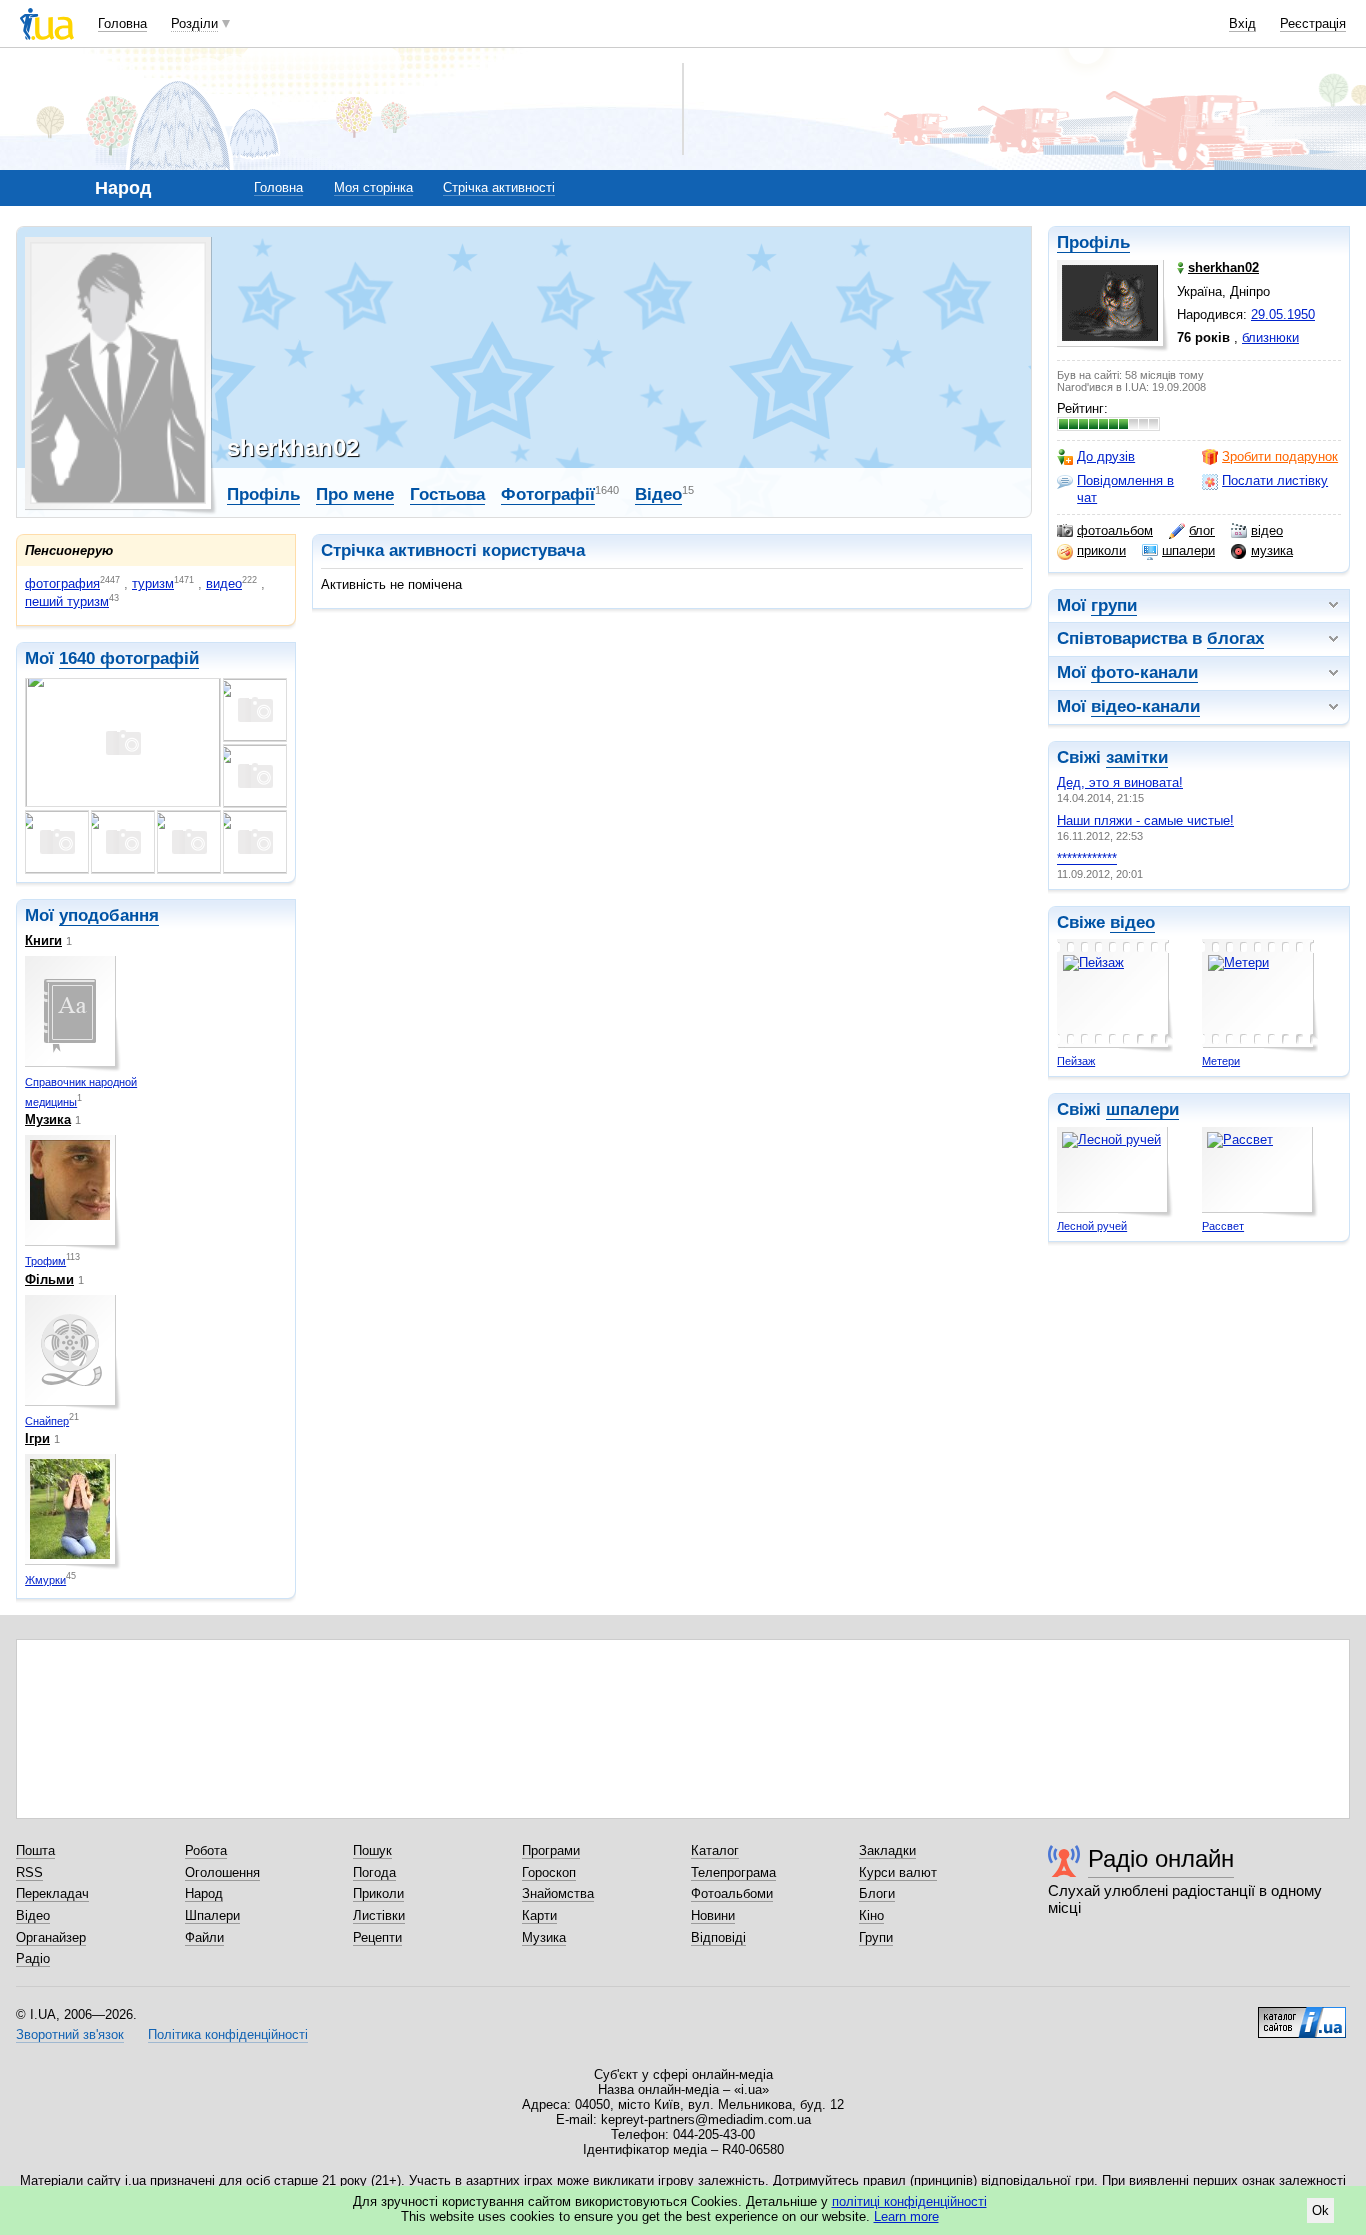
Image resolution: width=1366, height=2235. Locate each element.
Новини (713, 1915)
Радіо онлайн (1161, 1858)
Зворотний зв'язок (70, 2034)
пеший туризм (67, 601)
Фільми (49, 1279)
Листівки (379, 1915)
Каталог (715, 1850)
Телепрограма (733, 1872)
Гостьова (447, 494)
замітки (1137, 757)
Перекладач (52, 1893)
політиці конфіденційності (909, 2201)
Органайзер (51, 1937)
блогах (1235, 638)
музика (1272, 550)
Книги (43, 940)
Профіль (1093, 242)
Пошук (372, 1850)
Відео (658, 494)
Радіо (33, 1958)
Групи (876, 1937)
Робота (206, 1850)
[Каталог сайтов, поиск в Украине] (1302, 2015)
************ (1087, 858)
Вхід (1242, 23)
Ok (1320, 2210)
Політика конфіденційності (228, 2034)
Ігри (37, 1438)
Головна (122, 23)
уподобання (109, 915)
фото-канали (1144, 672)
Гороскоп (549, 1872)
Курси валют (898, 1872)
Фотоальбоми (732, 1893)
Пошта (35, 1850)
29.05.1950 (1283, 314)
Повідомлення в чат (1125, 488)
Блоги (877, 1893)
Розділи (194, 23)
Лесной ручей (1092, 1226)
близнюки (1270, 337)
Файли (204, 1937)
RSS (29, 1872)
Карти (539, 1915)
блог (1202, 530)
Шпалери (212, 1915)
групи (1114, 605)
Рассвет (1223, 1226)
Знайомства (558, 1893)
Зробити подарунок (1280, 456)
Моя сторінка (373, 187)
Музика (48, 1119)
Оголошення (222, 1872)
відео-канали (1145, 706)
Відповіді (718, 1937)
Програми (551, 1850)
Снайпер (47, 1421)
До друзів (1106, 456)
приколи (1101, 550)
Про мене (355, 494)
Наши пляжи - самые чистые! (1145, 820)
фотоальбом (1115, 530)
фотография (62, 583)
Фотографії (548, 494)
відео (1267, 530)
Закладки (887, 1850)
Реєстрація (1313, 23)
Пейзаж (1076, 1061)
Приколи (378, 1893)
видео (224, 583)
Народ (204, 1893)
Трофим (45, 1261)
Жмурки (45, 1580)
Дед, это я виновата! (1120, 782)
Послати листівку (1275, 480)
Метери (1221, 1061)
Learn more (906, 2216)
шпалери (1188, 550)
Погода (374, 1872)
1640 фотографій (129, 658)
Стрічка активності (499, 187)
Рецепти (377, 1937)
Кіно (871, 1915)
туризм (153, 583)
